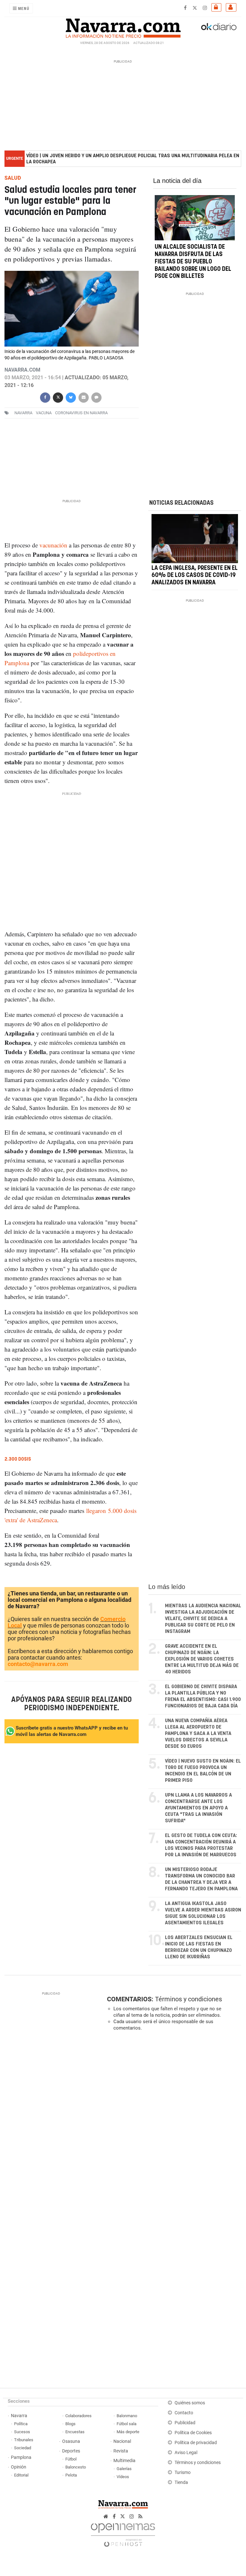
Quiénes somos (190, 2403)
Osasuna (71, 2441)
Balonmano (127, 2416)
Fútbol (71, 2459)
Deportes (71, 2451)
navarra (23, 413)
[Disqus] (173, 2124)
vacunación (53, 545)
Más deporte (128, 2432)
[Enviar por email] (84, 397)
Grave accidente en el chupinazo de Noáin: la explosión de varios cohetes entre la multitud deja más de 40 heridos (202, 1659)
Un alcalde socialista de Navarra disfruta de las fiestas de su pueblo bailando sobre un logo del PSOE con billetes (193, 262)
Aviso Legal (186, 2453)
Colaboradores (78, 2416)
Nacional (122, 2441)
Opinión (19, 2467)
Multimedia (124, 2461)
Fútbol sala (127, 2424)
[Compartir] (45, 397)
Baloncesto (76, 2467)
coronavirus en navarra (81, 413)
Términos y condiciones (189, 1999)
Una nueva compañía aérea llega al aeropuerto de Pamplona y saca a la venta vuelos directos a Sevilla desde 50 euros (198, 1734)
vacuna (44, 413)
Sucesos (22, 2432)
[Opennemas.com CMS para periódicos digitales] (123, 2533)
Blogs (70, 2424)
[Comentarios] (96, 397)
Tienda (181, 2482)
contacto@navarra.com (38, 1664)
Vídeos (123, 2477)
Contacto (184, 2413)
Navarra (19, 2416)
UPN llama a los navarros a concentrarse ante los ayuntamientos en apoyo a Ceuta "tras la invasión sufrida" (198, 1808)
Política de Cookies (193, 2433)
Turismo (183, 2473)
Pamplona (21, 2457)
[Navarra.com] (123, 27)
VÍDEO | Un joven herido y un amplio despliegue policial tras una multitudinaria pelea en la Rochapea (133, 159)
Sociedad (23, 2448)
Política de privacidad (196, 2443)
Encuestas (75, 2432)
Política (21, 2424)
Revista (121, 2451)
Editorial (21, 2475)
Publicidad (185, 2423)
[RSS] (140, 2516)
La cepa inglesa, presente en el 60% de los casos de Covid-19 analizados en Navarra (195, 575)
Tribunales (24, 2440)
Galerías (124, 2469)
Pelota (71, 2475)
